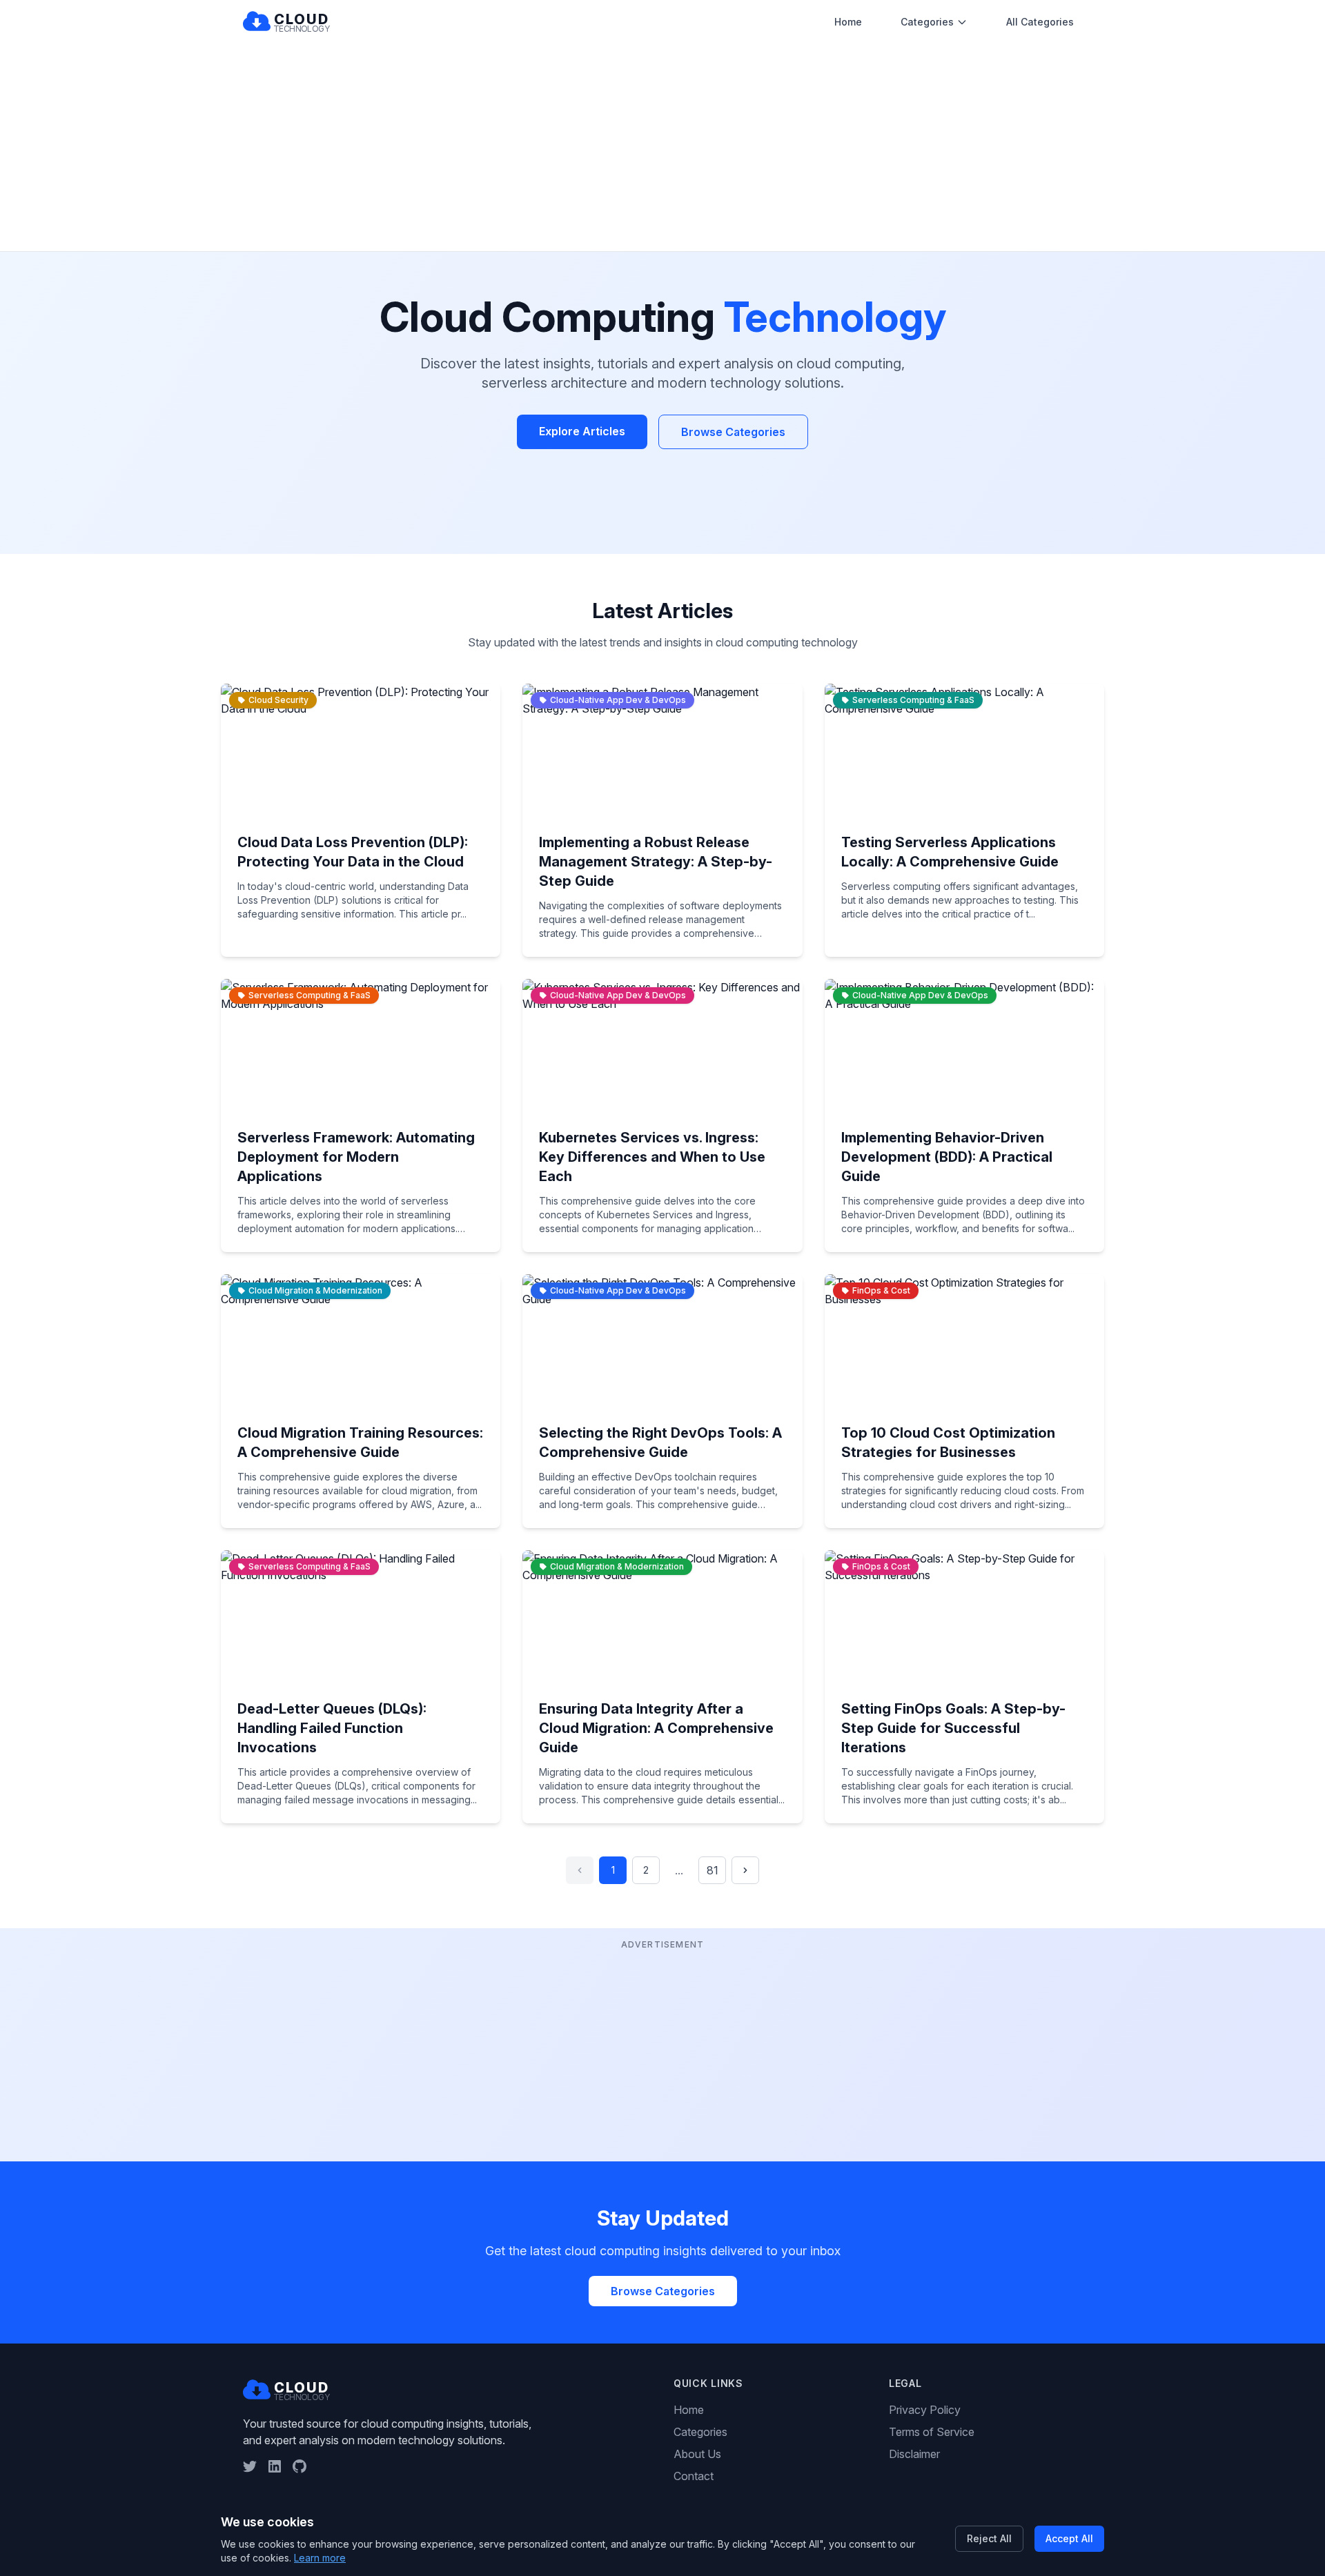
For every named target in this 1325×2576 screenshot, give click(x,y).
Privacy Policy (925, 2410)
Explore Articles (582, 431)
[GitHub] (300, 2466)
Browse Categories (733, 432)
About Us (697, 2454)
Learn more (320, 2558)
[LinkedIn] (275, 2466)
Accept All (1069, 2538)
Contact (694, 2476)
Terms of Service (932, 2432)
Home (848, 22)
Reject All (989, 2538)
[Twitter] (250, 2466)
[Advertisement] (662, 148)
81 (713, 1870)
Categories (927, 22)
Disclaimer (914, 2454)
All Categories (1040, 22)
